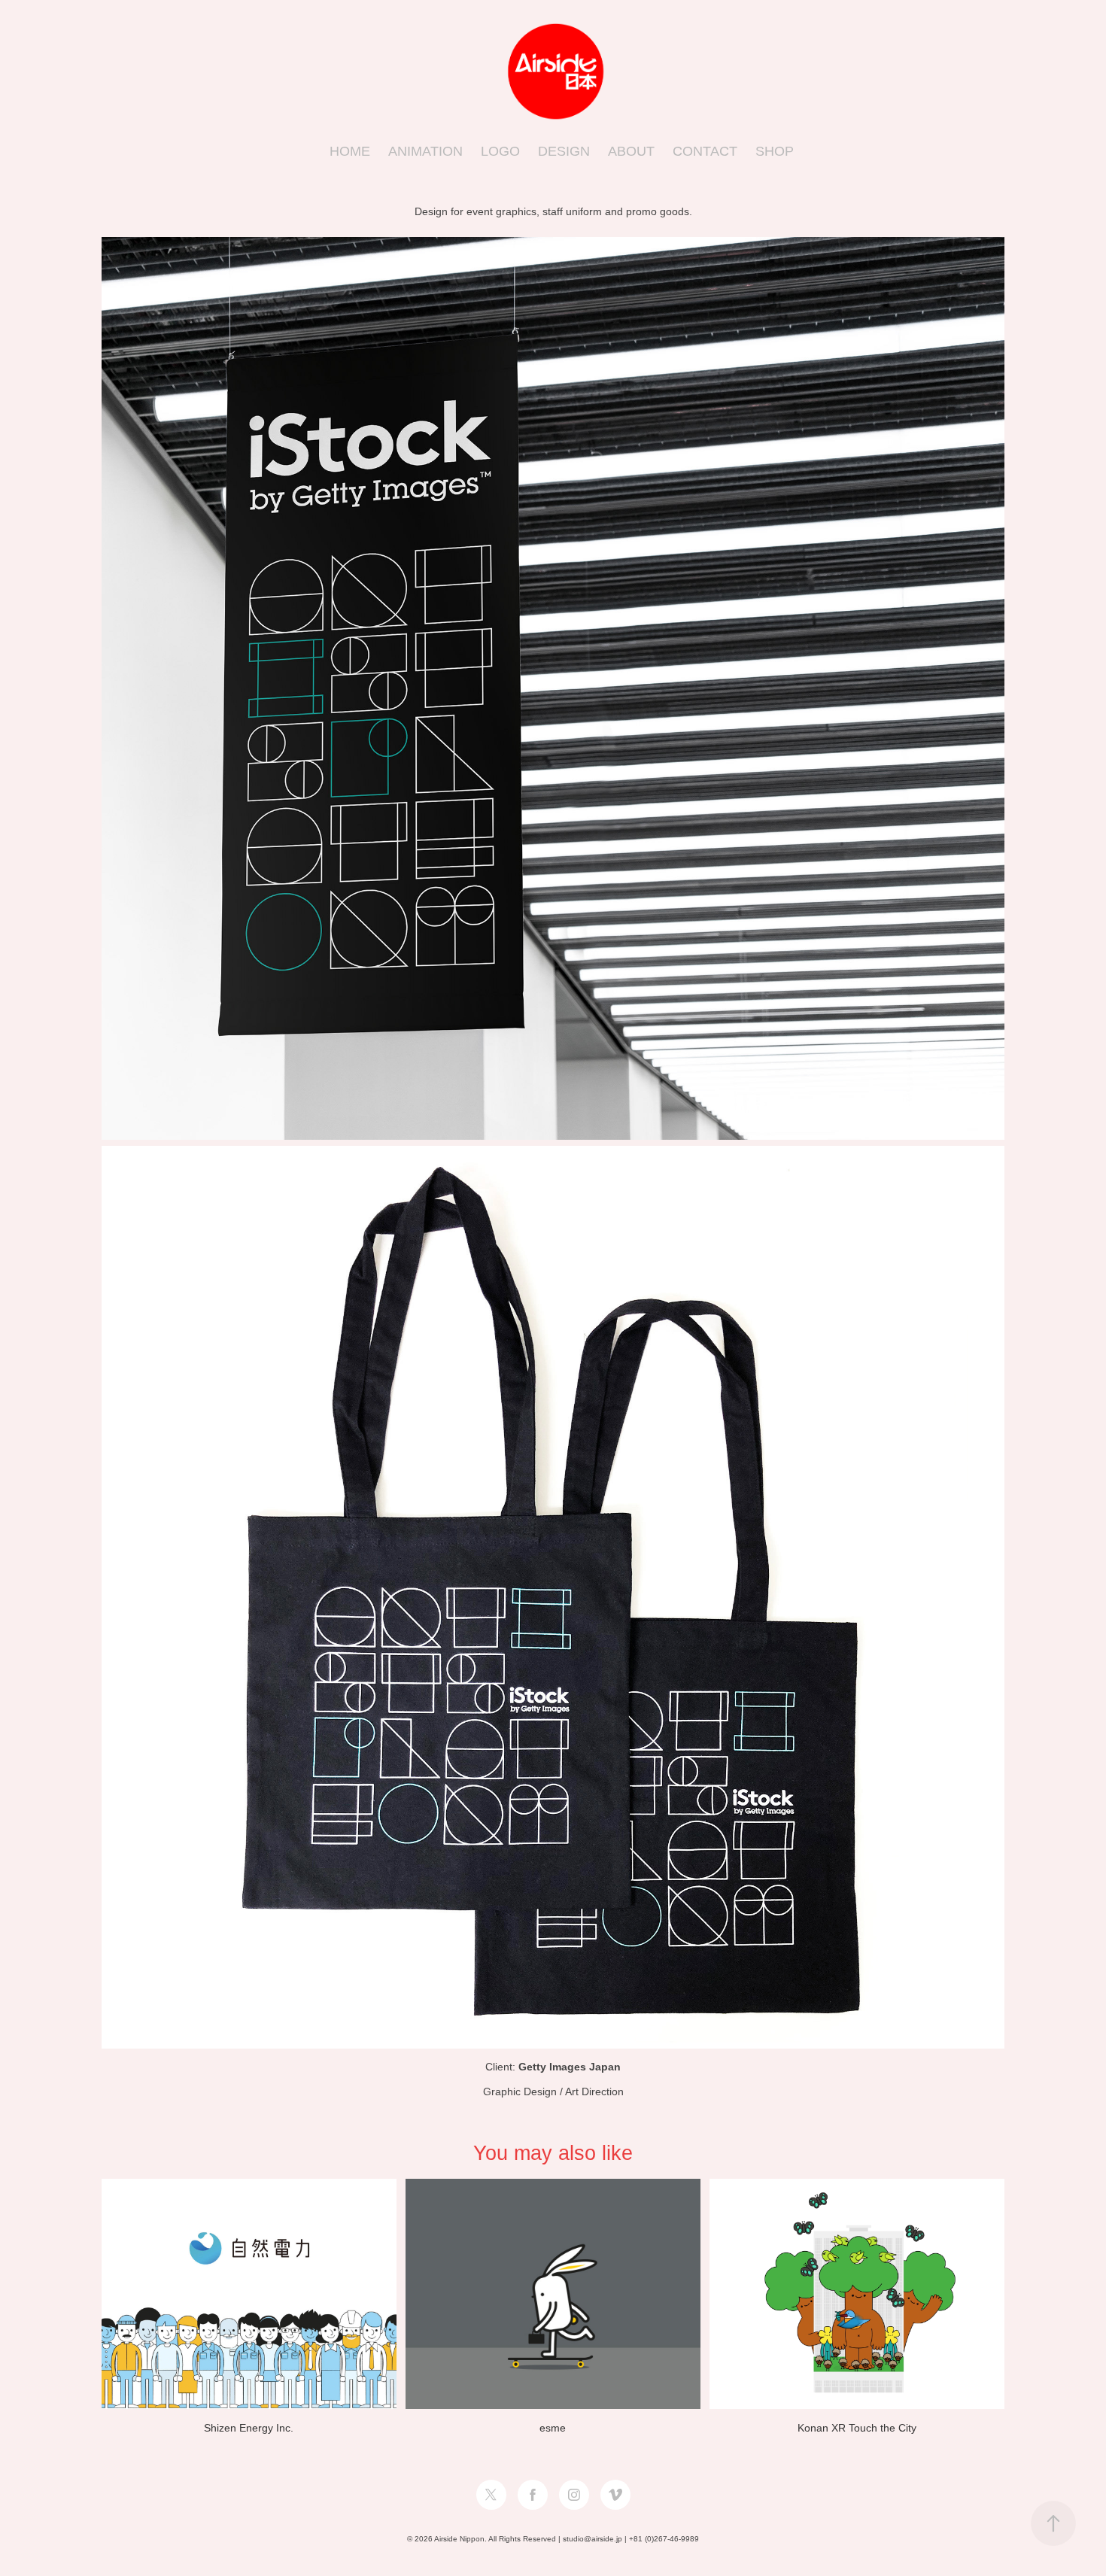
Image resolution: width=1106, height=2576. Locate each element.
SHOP (775, 151)
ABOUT (631, 151)
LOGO (500, 151)
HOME (350, 151)
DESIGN (564, 151)
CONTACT (705, 151)
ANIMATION (425, 151)
